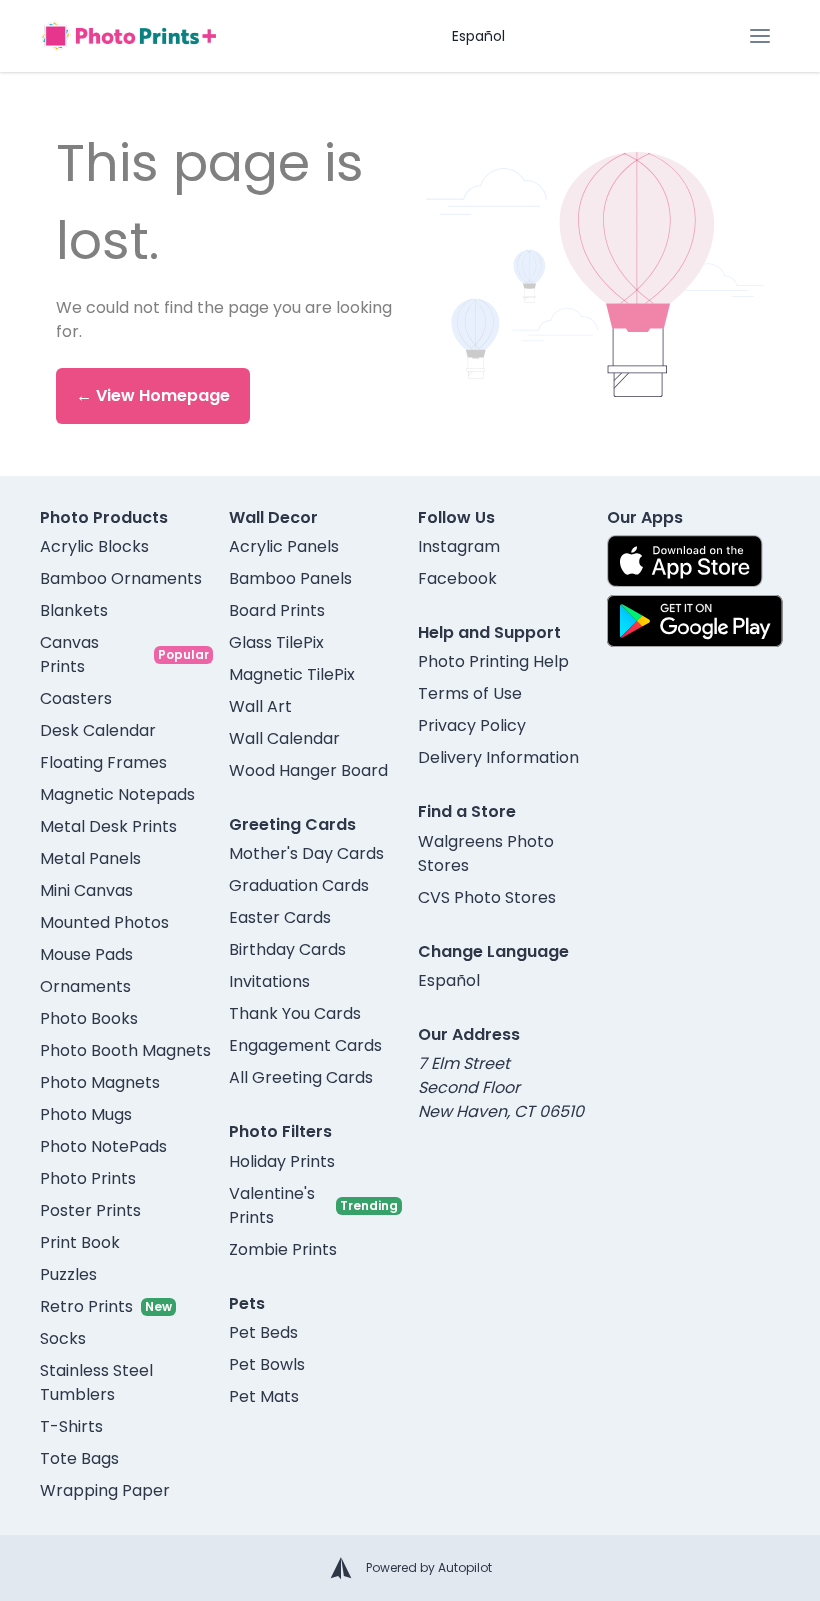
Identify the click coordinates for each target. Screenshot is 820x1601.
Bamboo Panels (290, 578)
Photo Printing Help (493, 661)
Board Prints (277, 610)
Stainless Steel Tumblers (96, 1382)
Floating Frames (103, 762)
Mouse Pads (86, 954)
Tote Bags (79, 1458)
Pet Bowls (267, 1364)
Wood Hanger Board (308, 770)
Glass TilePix (276, 642)
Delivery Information (498, 757)
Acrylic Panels (284, 546)
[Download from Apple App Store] (685, 561)
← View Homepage (153, 395)
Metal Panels (90, 858)
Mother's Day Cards (306, 853)
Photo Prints (88, 1178)
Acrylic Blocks (94, 546)
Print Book (80, 1242)
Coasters (76, 698)
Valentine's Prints (272, 1205)
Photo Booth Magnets (125, 1050)
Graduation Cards (299, 885)
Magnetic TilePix (292, 674)
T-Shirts (71, 1426)
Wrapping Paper (105, 1490)
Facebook (457, 578)
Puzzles (68, 1274)
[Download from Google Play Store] (695, 621)
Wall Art (260, 706)
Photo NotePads (103, 1146)
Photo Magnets (100, 1082)
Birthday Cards (287, 949)
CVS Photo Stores (487, 897)
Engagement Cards (305, 1045)
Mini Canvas (86, 890)
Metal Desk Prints (108, 826)
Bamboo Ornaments (121, 578)
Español (478, 36)
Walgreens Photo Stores (486, 853)
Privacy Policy (472, 725)
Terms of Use (470, 693)
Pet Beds (263, 1332)
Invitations (269, 981)
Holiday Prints (282, 1161)
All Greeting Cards (301, 1077)
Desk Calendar (98, 730)
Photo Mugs (86, 1114)
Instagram (459, 546)
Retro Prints (86, 1306)
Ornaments (85, 986)
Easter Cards (280, 917)
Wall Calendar (284, 738)
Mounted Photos (104, 922)
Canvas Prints (69, 654)
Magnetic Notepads (117, 794)
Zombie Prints (283, 1249)
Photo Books (89, 1018)
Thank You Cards (295, 1013)
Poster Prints (90, 1210)
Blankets (74, 610)
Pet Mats (264, 1396)
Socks (63, 1338)
